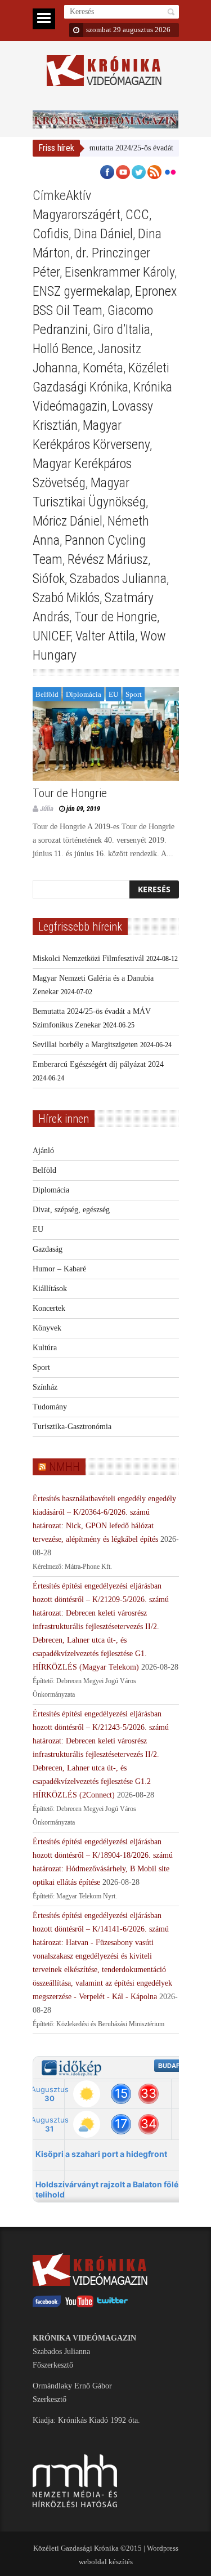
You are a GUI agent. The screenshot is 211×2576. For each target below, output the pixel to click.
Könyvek (47, 1328)
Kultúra (45, 1348)
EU (113, 694)
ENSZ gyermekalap (81, 291)
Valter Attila (105, 636)
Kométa (103, 368)
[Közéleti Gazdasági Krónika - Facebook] (47, 2305)
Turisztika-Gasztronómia (72, 1427)
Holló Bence (63, 349)
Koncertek (49, 1308)
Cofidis (51, 234)
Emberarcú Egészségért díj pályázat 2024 (98, 1064)
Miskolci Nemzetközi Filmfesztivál (88, 958)
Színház (45, 1387)
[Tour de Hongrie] (106, 734)
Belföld (47, 694)
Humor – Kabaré (59, 1269)
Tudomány (50, 1407)
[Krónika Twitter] (113, 2305)
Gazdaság (48, 1249)
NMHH (64, 1467)
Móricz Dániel (68, 521)
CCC (137, 215)
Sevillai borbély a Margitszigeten (85, 1045)
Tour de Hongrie (116, 617)
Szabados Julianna (118, 579)
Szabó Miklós (66, 598)
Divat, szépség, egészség (71, 1210)
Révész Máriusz (108, 559)
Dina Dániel (103, 234)
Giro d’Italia (122, 330)
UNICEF (51, 636)
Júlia (47, 809)
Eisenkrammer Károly (120, 272)
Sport (134, 694)
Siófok (49, 579)
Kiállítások (50, 1289)
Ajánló (43, 1151)
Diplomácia (84, 694)
